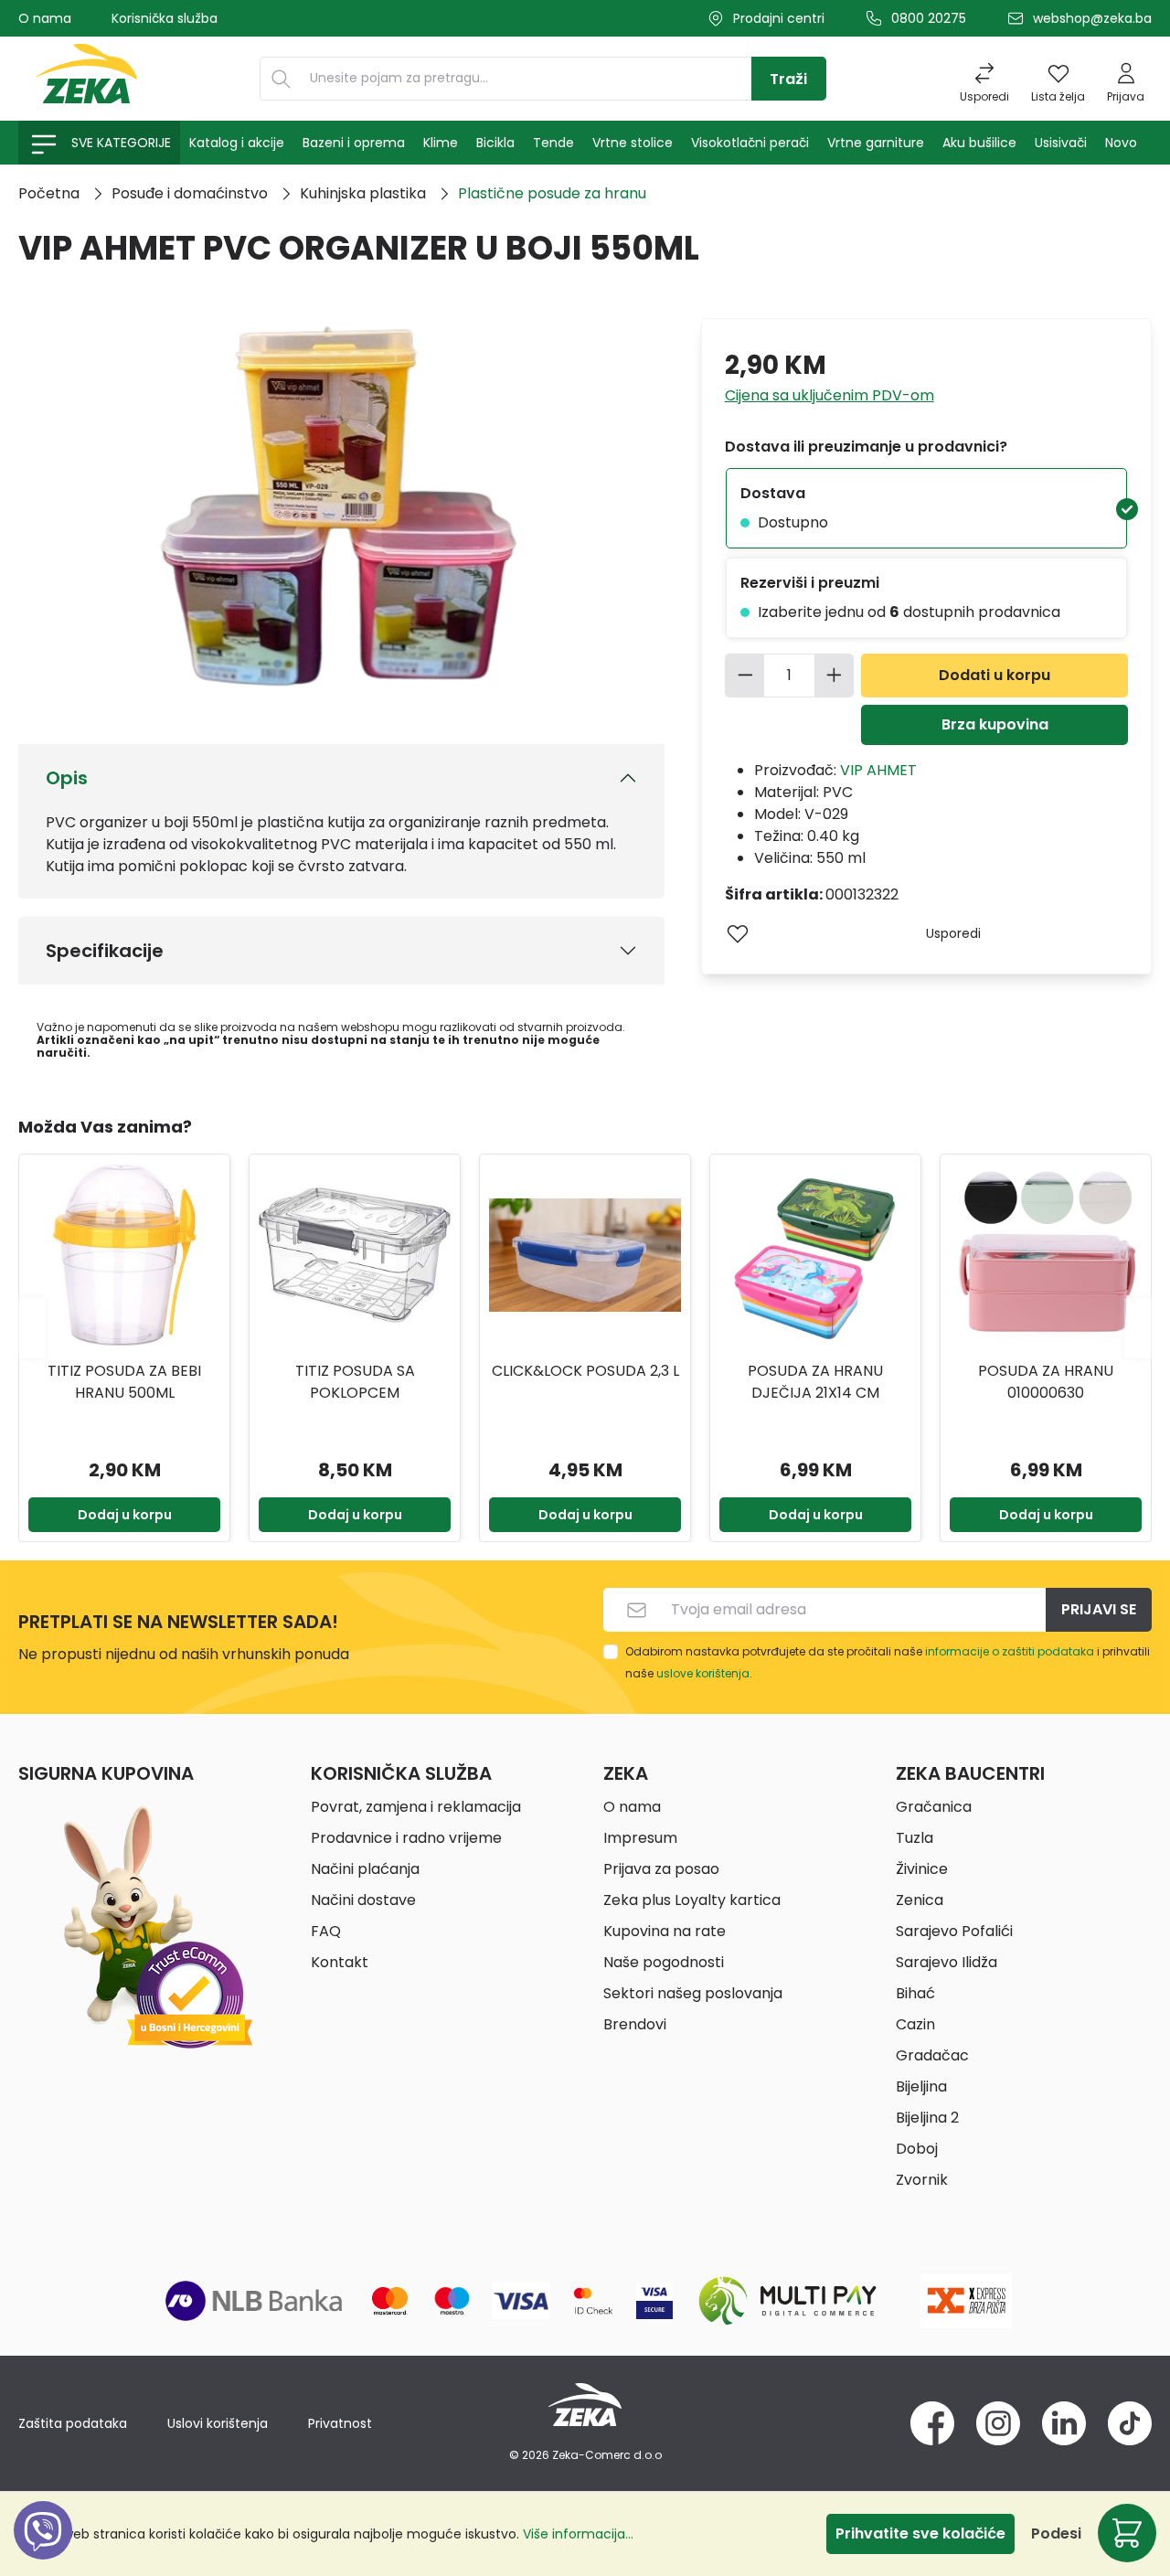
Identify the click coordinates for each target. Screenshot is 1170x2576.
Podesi (1056, 2533)
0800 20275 (929, 18)
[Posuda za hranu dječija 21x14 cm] (815, 1255)
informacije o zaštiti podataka (1010, 1651)
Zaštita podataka (73, 2423)
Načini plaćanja (365, 1869)
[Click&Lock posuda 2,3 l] (585, 1255)
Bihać (915, 1993)
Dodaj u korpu (125, 1515)
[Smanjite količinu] (745, 676)
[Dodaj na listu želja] (738, 933)
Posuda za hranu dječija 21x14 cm (815, 1382)
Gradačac (932, 2055)
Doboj (917, 2149)
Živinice (922, 1869)
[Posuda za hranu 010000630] (1046, 1255)
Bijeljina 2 (927, 2118)
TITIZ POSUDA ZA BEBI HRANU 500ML (124, 1382)
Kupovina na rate (665, 1931)
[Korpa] (1127, 2533)
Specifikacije (105, 951)
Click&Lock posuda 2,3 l (585, 1371)
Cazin (915, 2024)
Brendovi (635, 2024)
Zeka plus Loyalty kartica (692, 1900)
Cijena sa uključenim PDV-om (830, 395)
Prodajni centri (779, 18)
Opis (67, 778)
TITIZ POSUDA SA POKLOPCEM (355, 1382)
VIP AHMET (878, 770)
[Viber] (43, 2551)
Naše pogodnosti (664, 1962)
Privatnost (340, 2423)
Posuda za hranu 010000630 (1046, 1382)
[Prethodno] (32, 1328)
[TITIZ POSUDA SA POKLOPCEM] (355, 1255)
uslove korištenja (703, 1673)
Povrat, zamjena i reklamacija (416, 1807)
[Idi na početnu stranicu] (87, 79)
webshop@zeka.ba (1092, 18)
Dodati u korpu (994, 675)
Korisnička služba (165, 18)
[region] (585, 1328)
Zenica (920, 1900)
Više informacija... (578, 2534)
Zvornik (922, 2180)
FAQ (326, 1931)
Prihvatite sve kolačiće (920, 2533)
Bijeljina (921, 2086)
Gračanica (934, 1807)
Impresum (640, 1838)
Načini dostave (363, 1900)
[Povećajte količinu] (835, 676)
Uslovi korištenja (218, 2423)
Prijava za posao (661, 1869)
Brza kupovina (995, 724)
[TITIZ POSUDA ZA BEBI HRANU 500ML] (124, 1255)
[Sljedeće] (1138, 1328)
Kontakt (340, 1962)
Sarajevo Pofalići (954, 1931)
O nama (45, 18)
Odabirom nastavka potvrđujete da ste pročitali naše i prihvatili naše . (888, 1662)
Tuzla (915, 1838)
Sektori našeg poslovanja (693, 1993)
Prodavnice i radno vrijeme (406, 1838)
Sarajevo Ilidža (947, 1962)
